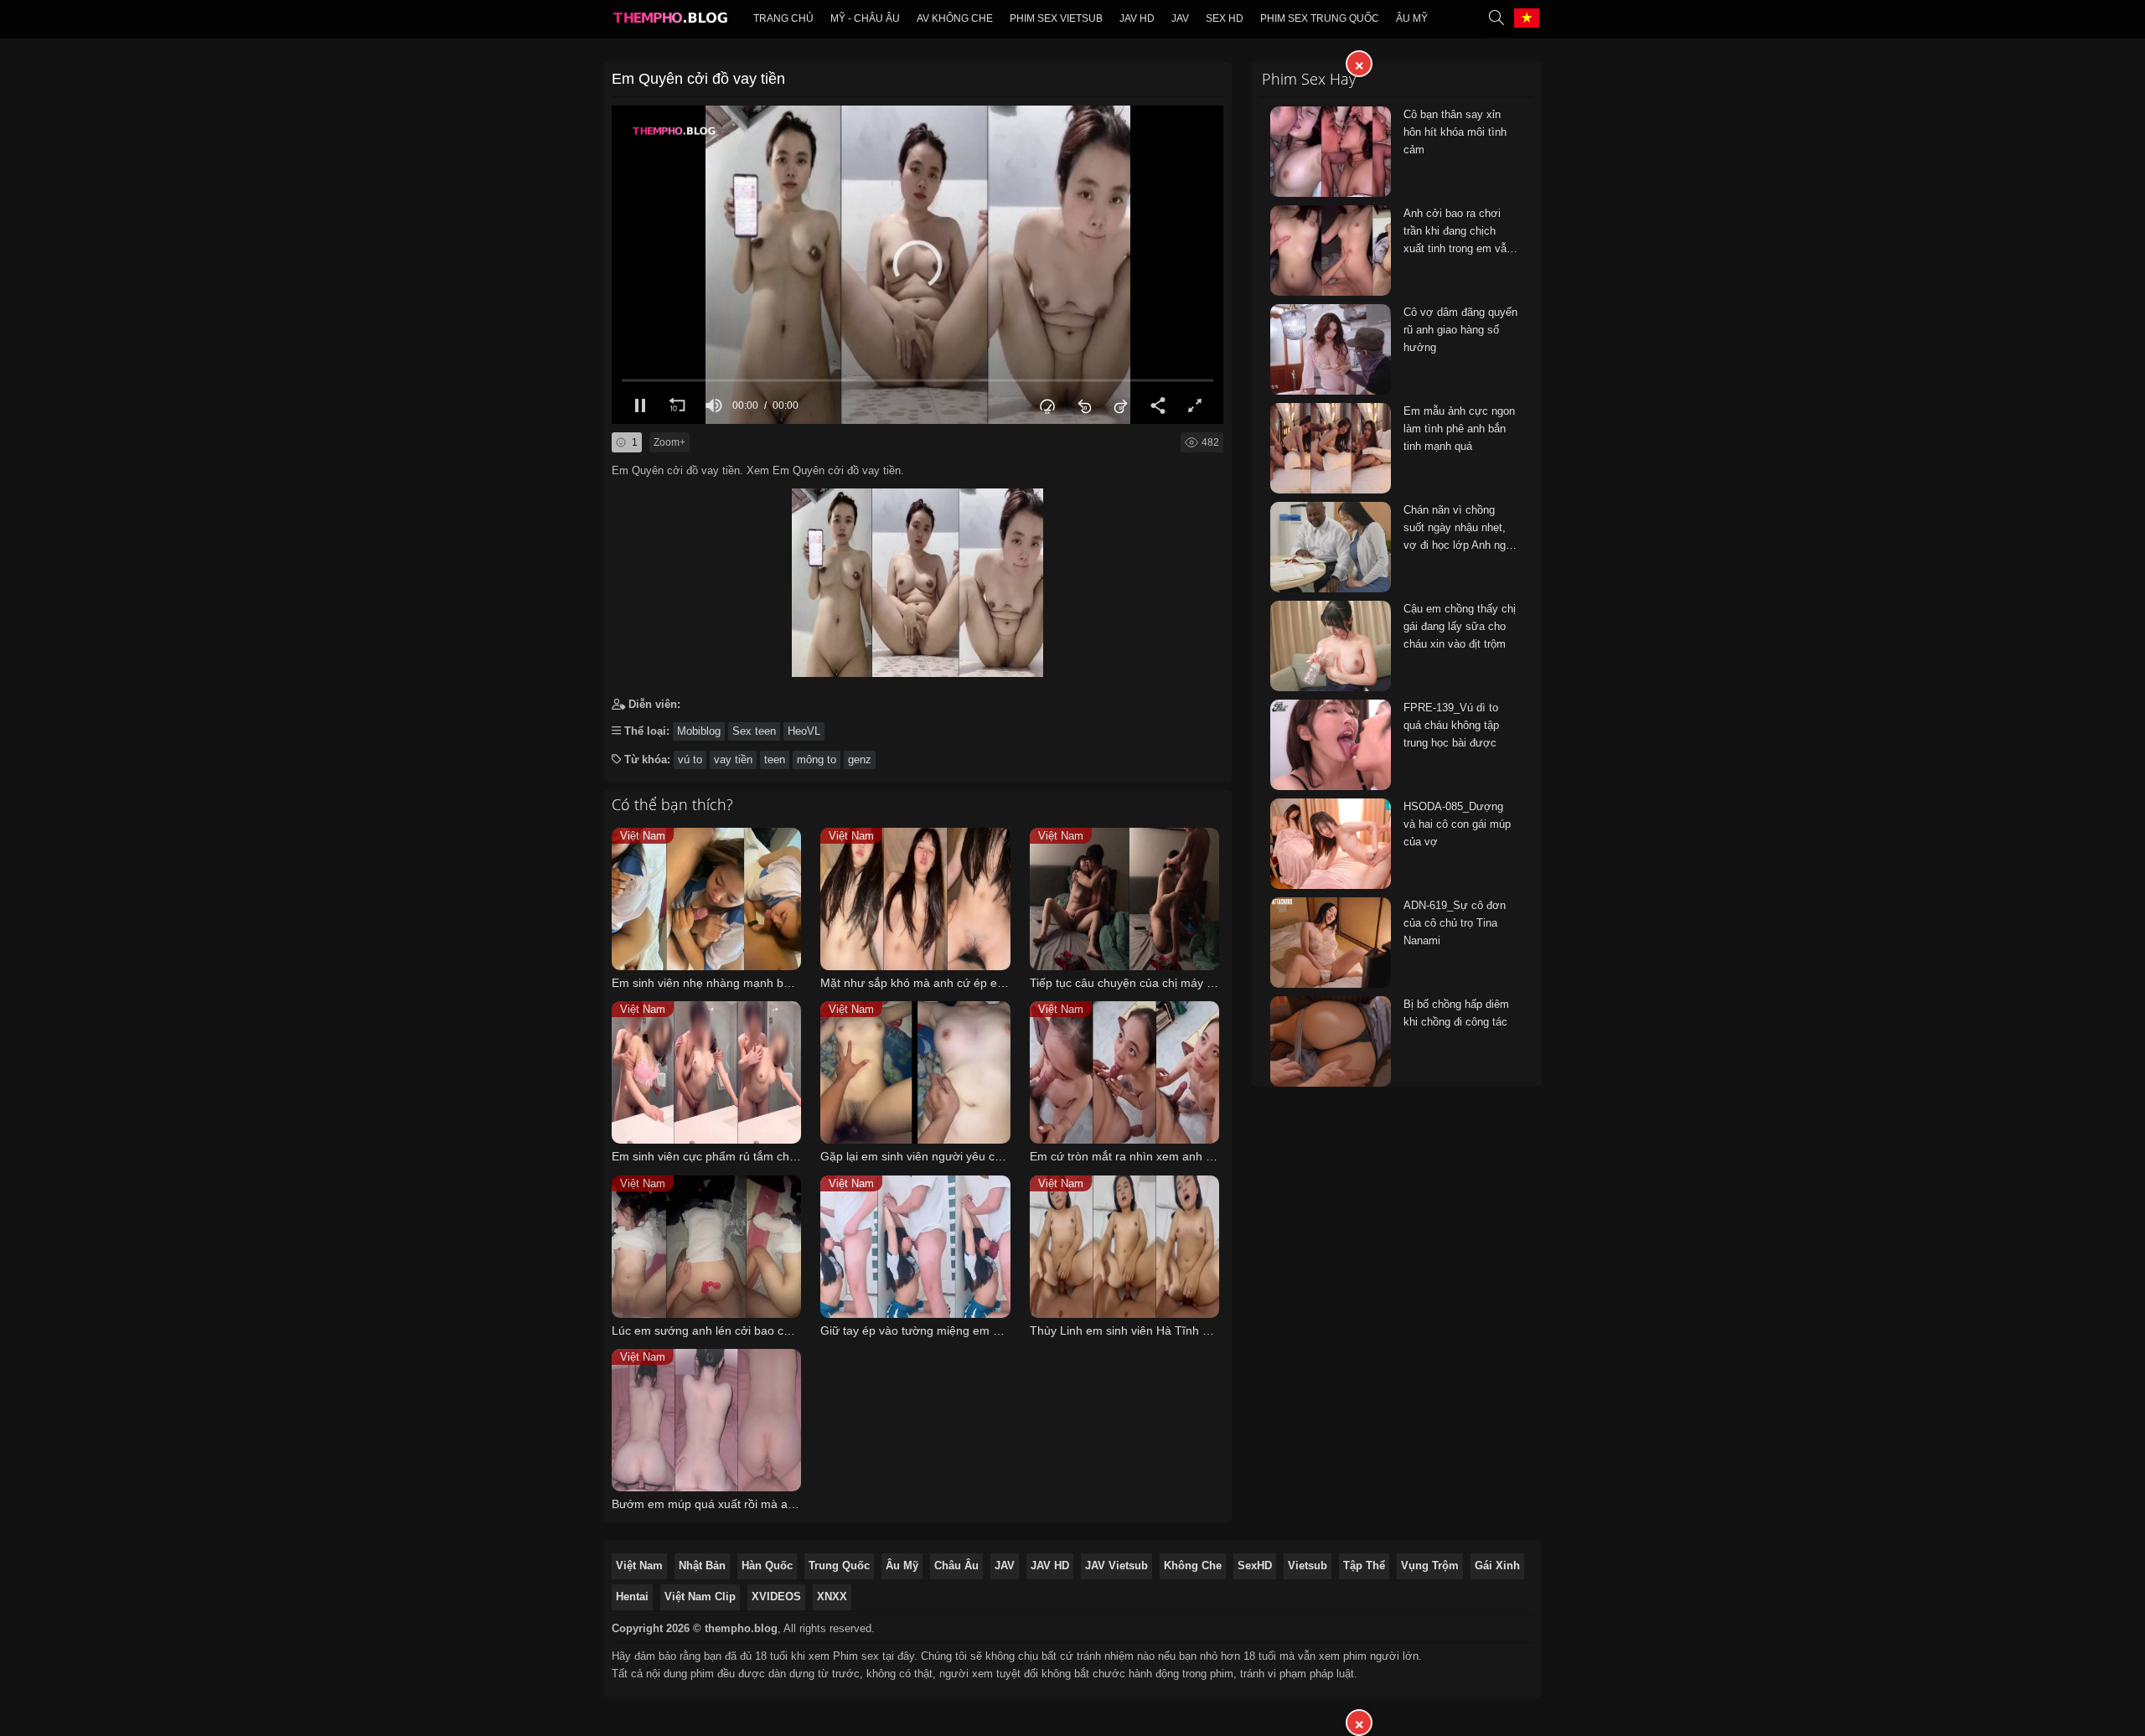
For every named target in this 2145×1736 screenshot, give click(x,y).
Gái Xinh (1497, 1565)
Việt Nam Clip (700, 1596)
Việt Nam (639, 1565)
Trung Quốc (839, 1565)
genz (860, 759)
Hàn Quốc (767, 1565)
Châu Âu (956, 1565)
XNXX (832, 1596)
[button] (917, 265)
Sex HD (1225, 18)
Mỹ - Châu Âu (865, 18)
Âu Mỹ (1412, 18)
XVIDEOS (776, 1596)
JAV (1180, 18)
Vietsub (1308, 1565)
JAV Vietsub (1116, 1565)
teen (775, 759)
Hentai (632, 1596)
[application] (917, 265)
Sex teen (754, 731)
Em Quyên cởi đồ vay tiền (698, 79)
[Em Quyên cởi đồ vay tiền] (917, 579)
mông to (817, 759)
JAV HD (1050, 1565)
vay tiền (733, 759)
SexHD (1255, 1565)
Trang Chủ (783, 18)
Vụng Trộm (1430, 1565)
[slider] (917, 380)
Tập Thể (1364, 1565)
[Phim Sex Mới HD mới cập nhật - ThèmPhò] (669, 22)
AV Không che (955, 18)
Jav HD (1137, 18)
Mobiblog (699, 731)
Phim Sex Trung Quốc (1320, 18)
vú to (690, 759)
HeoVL (804, 731)
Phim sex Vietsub (1056, 18)
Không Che (1193, 1565)
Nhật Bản (702, 1565)
